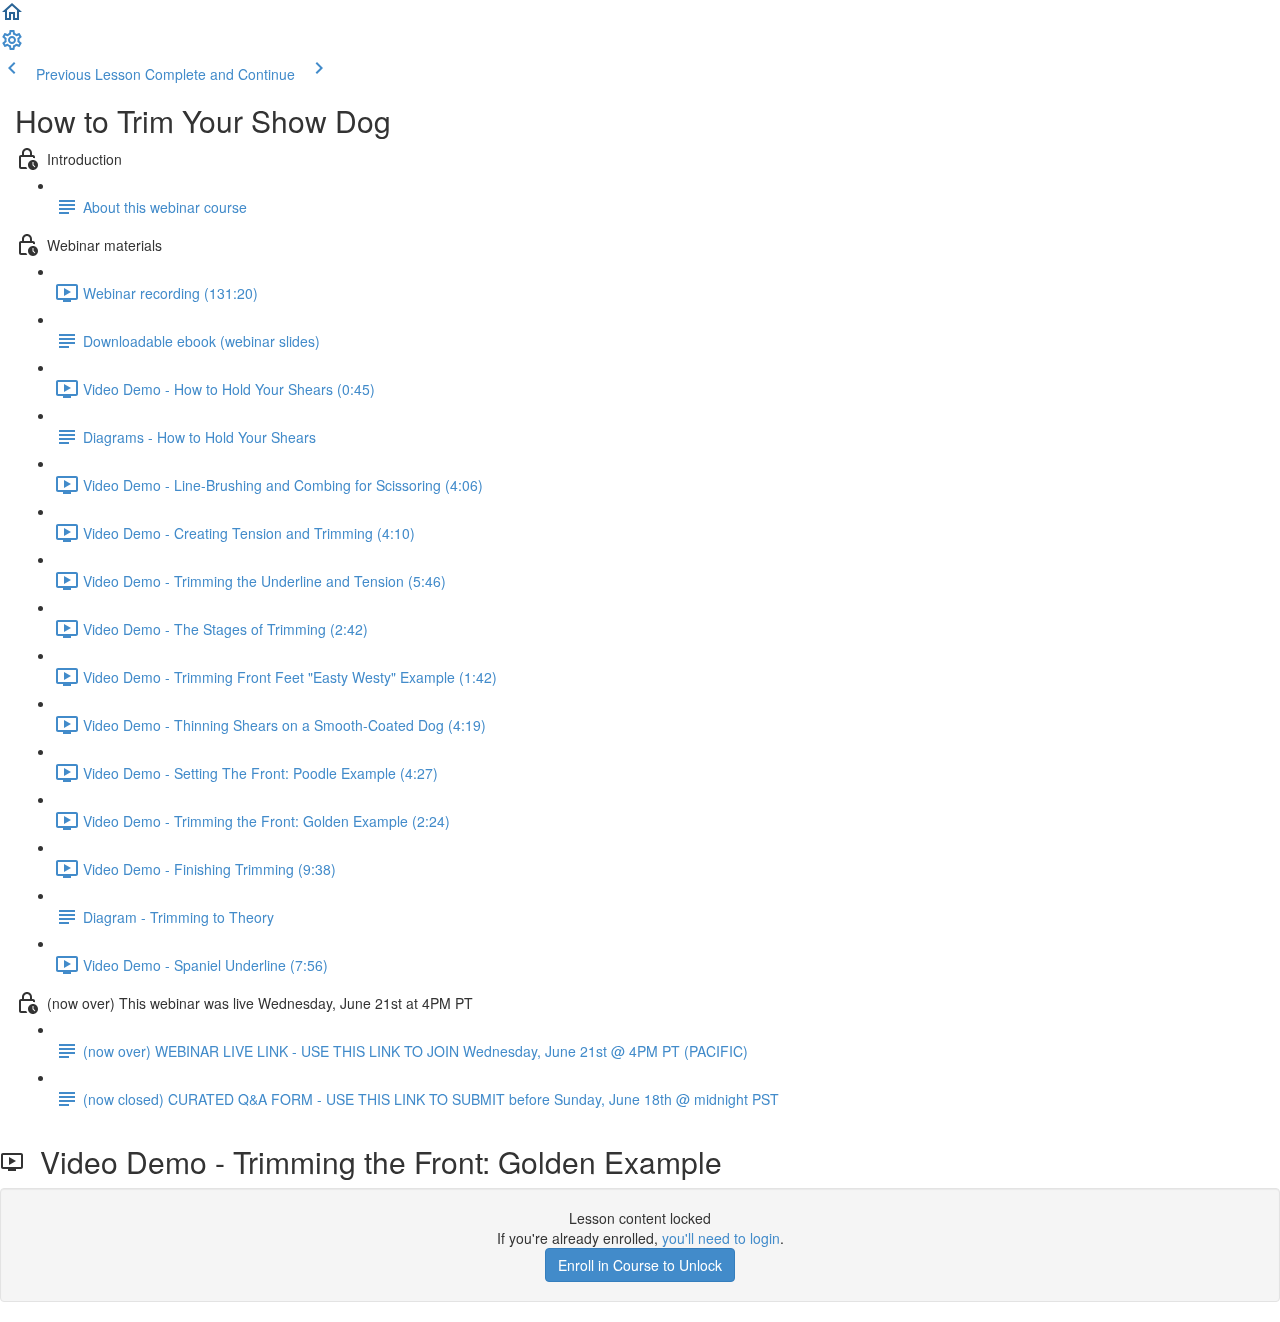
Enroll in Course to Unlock (640, 1265)
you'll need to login (721, 1238)
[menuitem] (12, 46)
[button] (12, 18)
